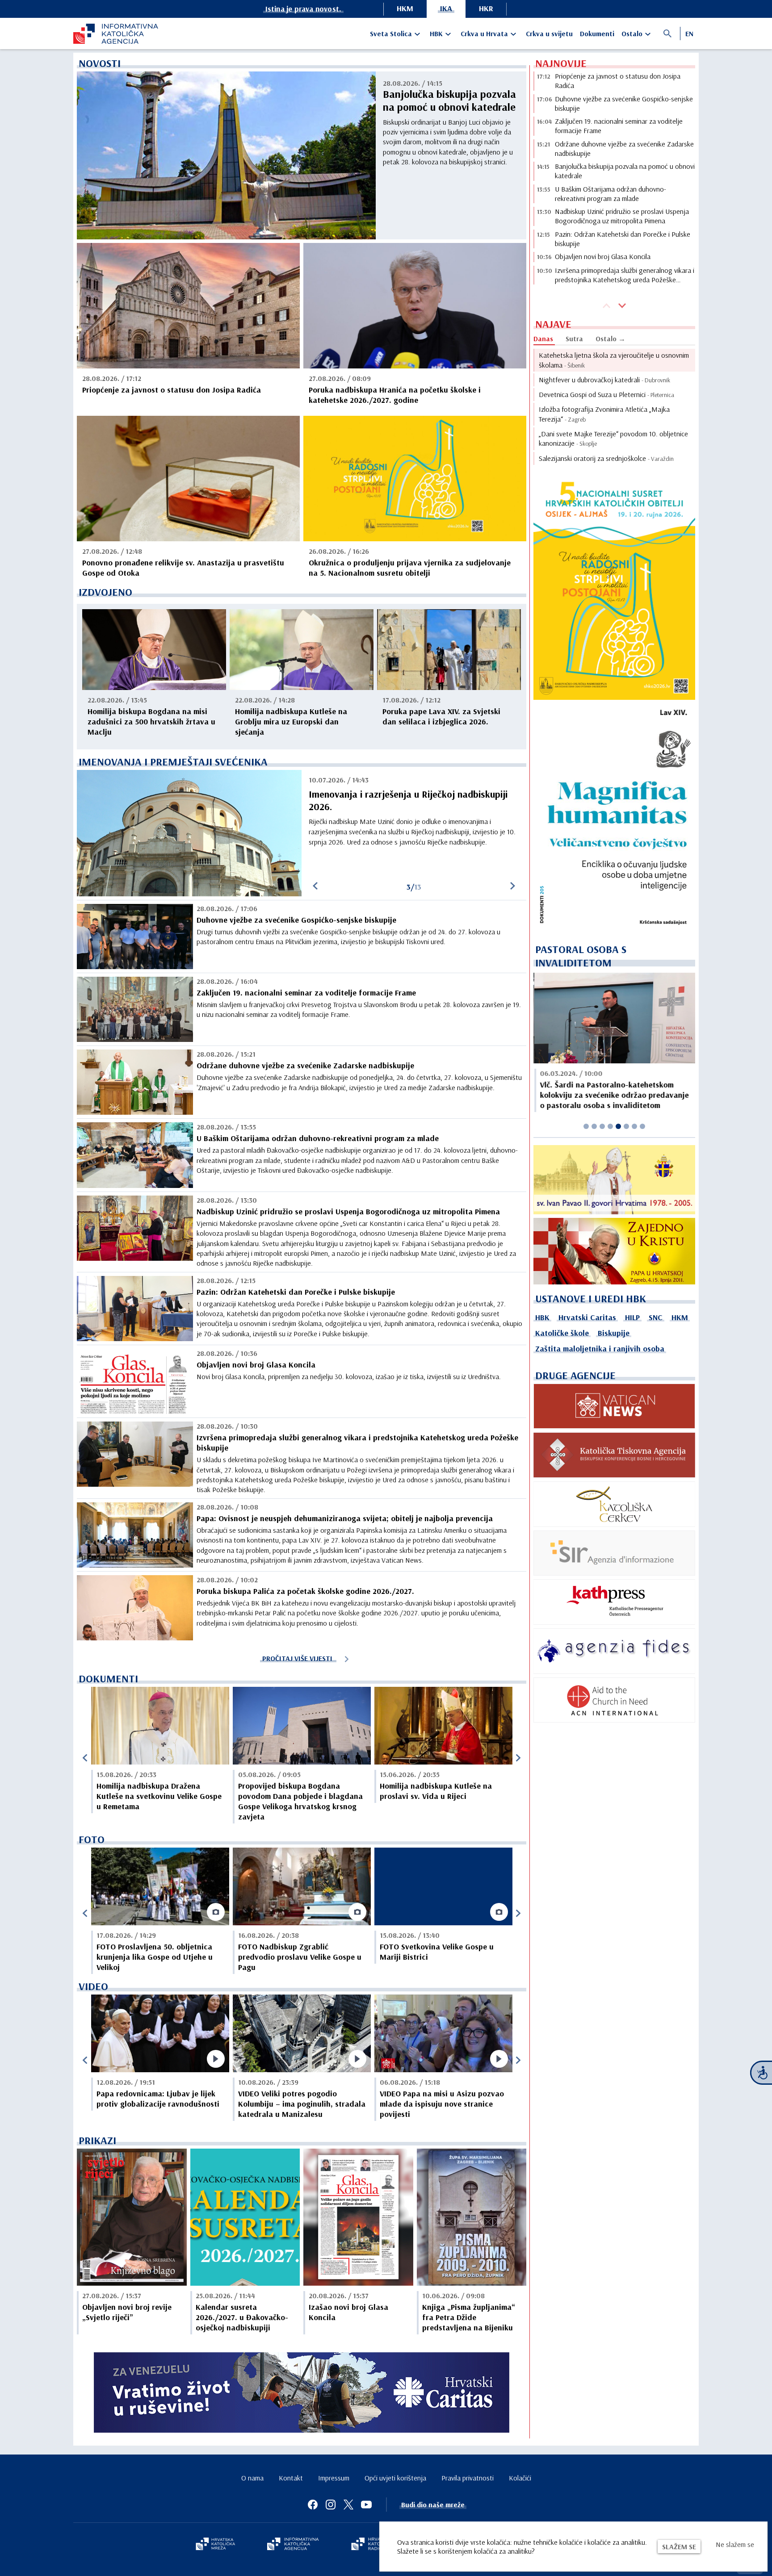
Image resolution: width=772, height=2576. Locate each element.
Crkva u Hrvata (484, 33)
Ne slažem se (735, 2544)
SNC (656, 1317)
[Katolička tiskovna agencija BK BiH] (614, 1455)
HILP (632, 1317)
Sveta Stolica (391, 33)
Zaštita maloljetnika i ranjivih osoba (600, 1349)
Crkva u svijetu (549, 33)
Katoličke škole (562, 1333)
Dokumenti (597, 33)
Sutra (574, 339)
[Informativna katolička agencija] (293, 2545)
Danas (543, 339)
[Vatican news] (614, 1406)
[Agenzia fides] (614, 1651)
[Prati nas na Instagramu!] (331, 2505)
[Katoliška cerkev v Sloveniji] (614, 1504)
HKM (405, 8)
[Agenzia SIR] (614, 1553)
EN (689, 33)
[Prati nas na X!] (348, 2505)
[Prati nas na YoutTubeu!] (366, 2505)
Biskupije (614, 1333)
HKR (486, 8)
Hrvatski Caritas (587, 1317)
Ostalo (632, 33)
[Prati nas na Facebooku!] (313, 2505)
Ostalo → (610, 339)
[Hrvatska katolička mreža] (215, 2545)
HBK (436, 33)
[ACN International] (614, 1700)
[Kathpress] (614, 1602)
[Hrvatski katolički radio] (372, 2545)
